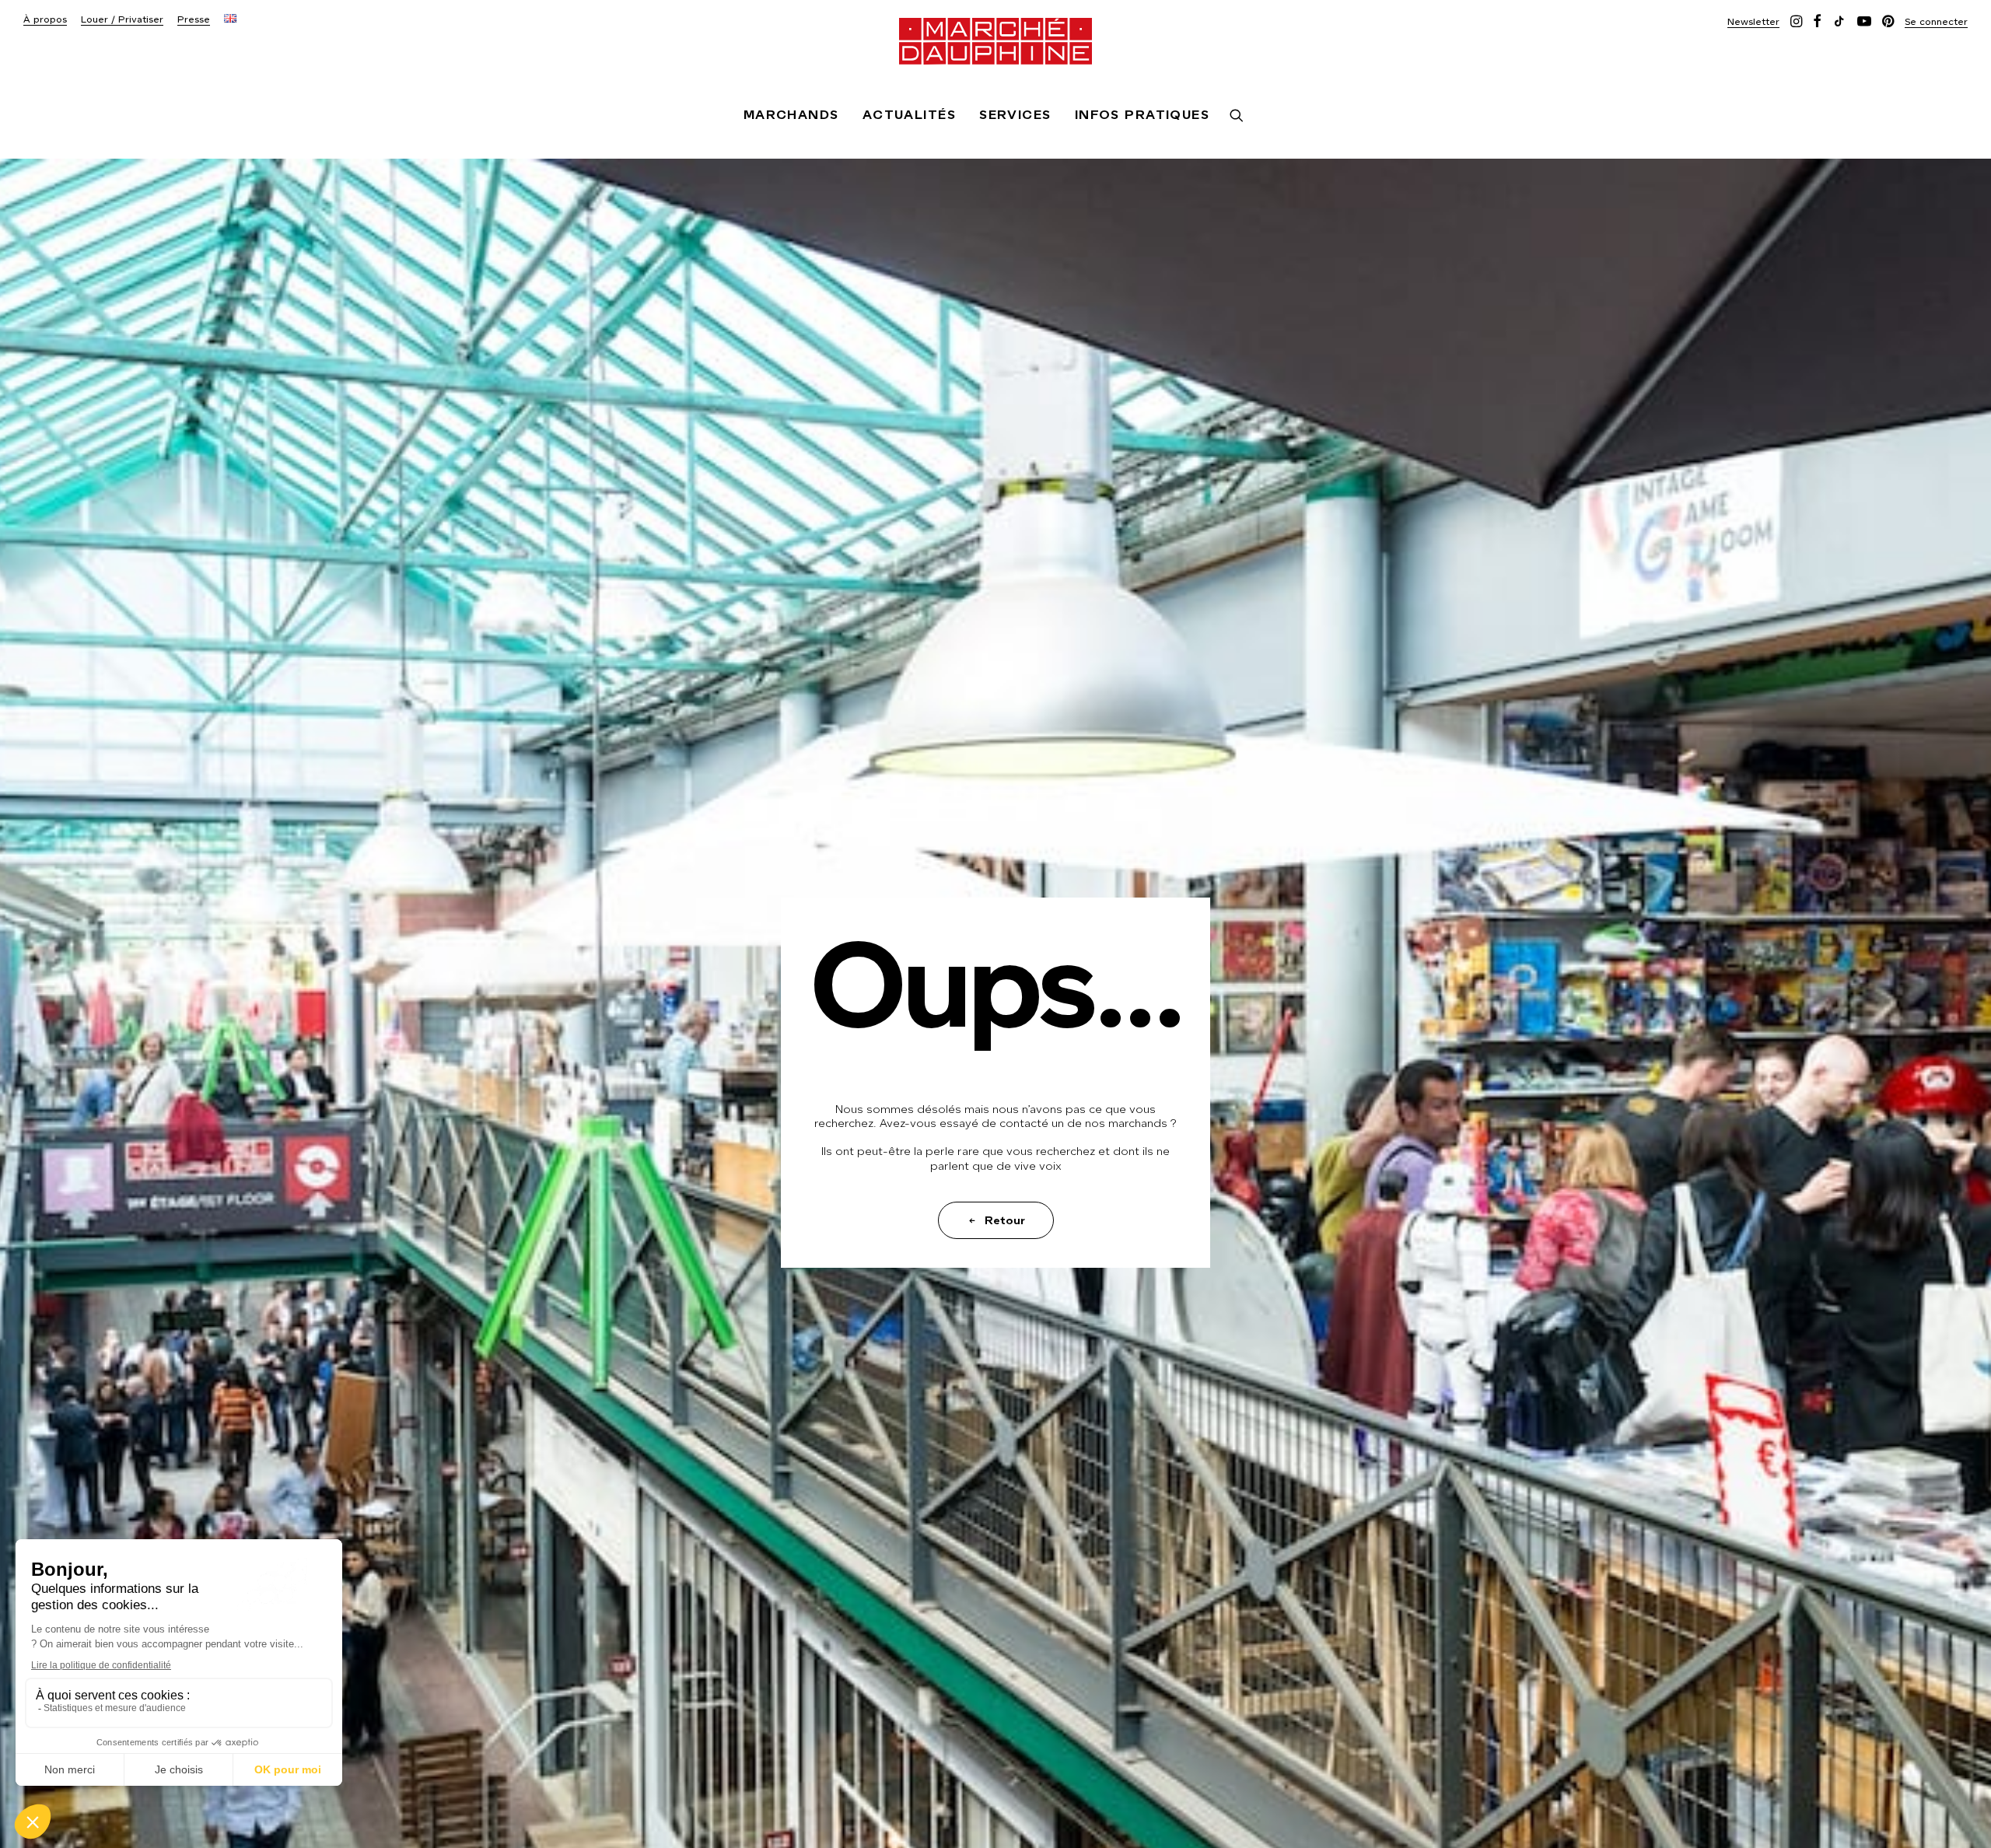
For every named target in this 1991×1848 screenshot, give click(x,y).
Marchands (791, 115)
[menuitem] (45, 20)
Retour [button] (1005, 1220)
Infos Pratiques (1142, 115)
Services (1015, 115)
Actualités (909, 115)
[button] (1753, 21)
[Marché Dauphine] (995, 41)
